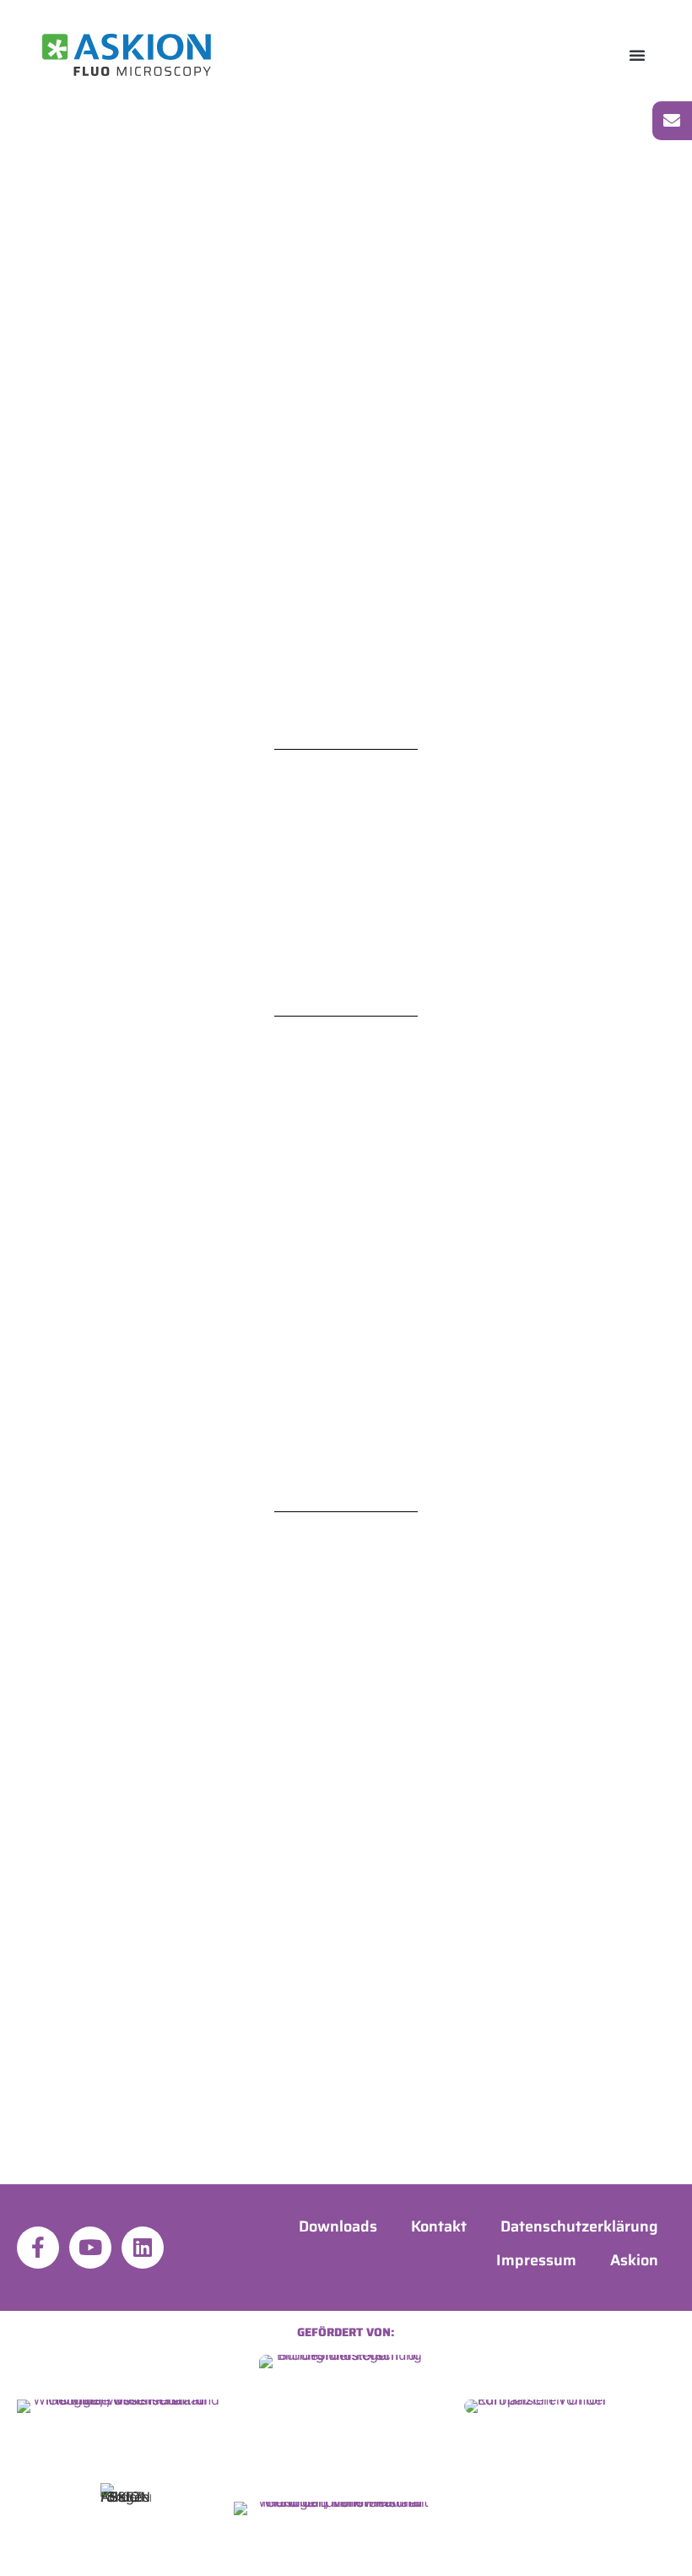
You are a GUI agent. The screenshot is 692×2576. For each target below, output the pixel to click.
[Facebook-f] (38, 2248)
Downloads (338, 2226)
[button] (637, 55)
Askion (634, 2260)
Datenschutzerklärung (579, 2226)
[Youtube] (90, 2248)
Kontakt (439, 2226)
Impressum (536, 2260)
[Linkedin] (143, 2248)
